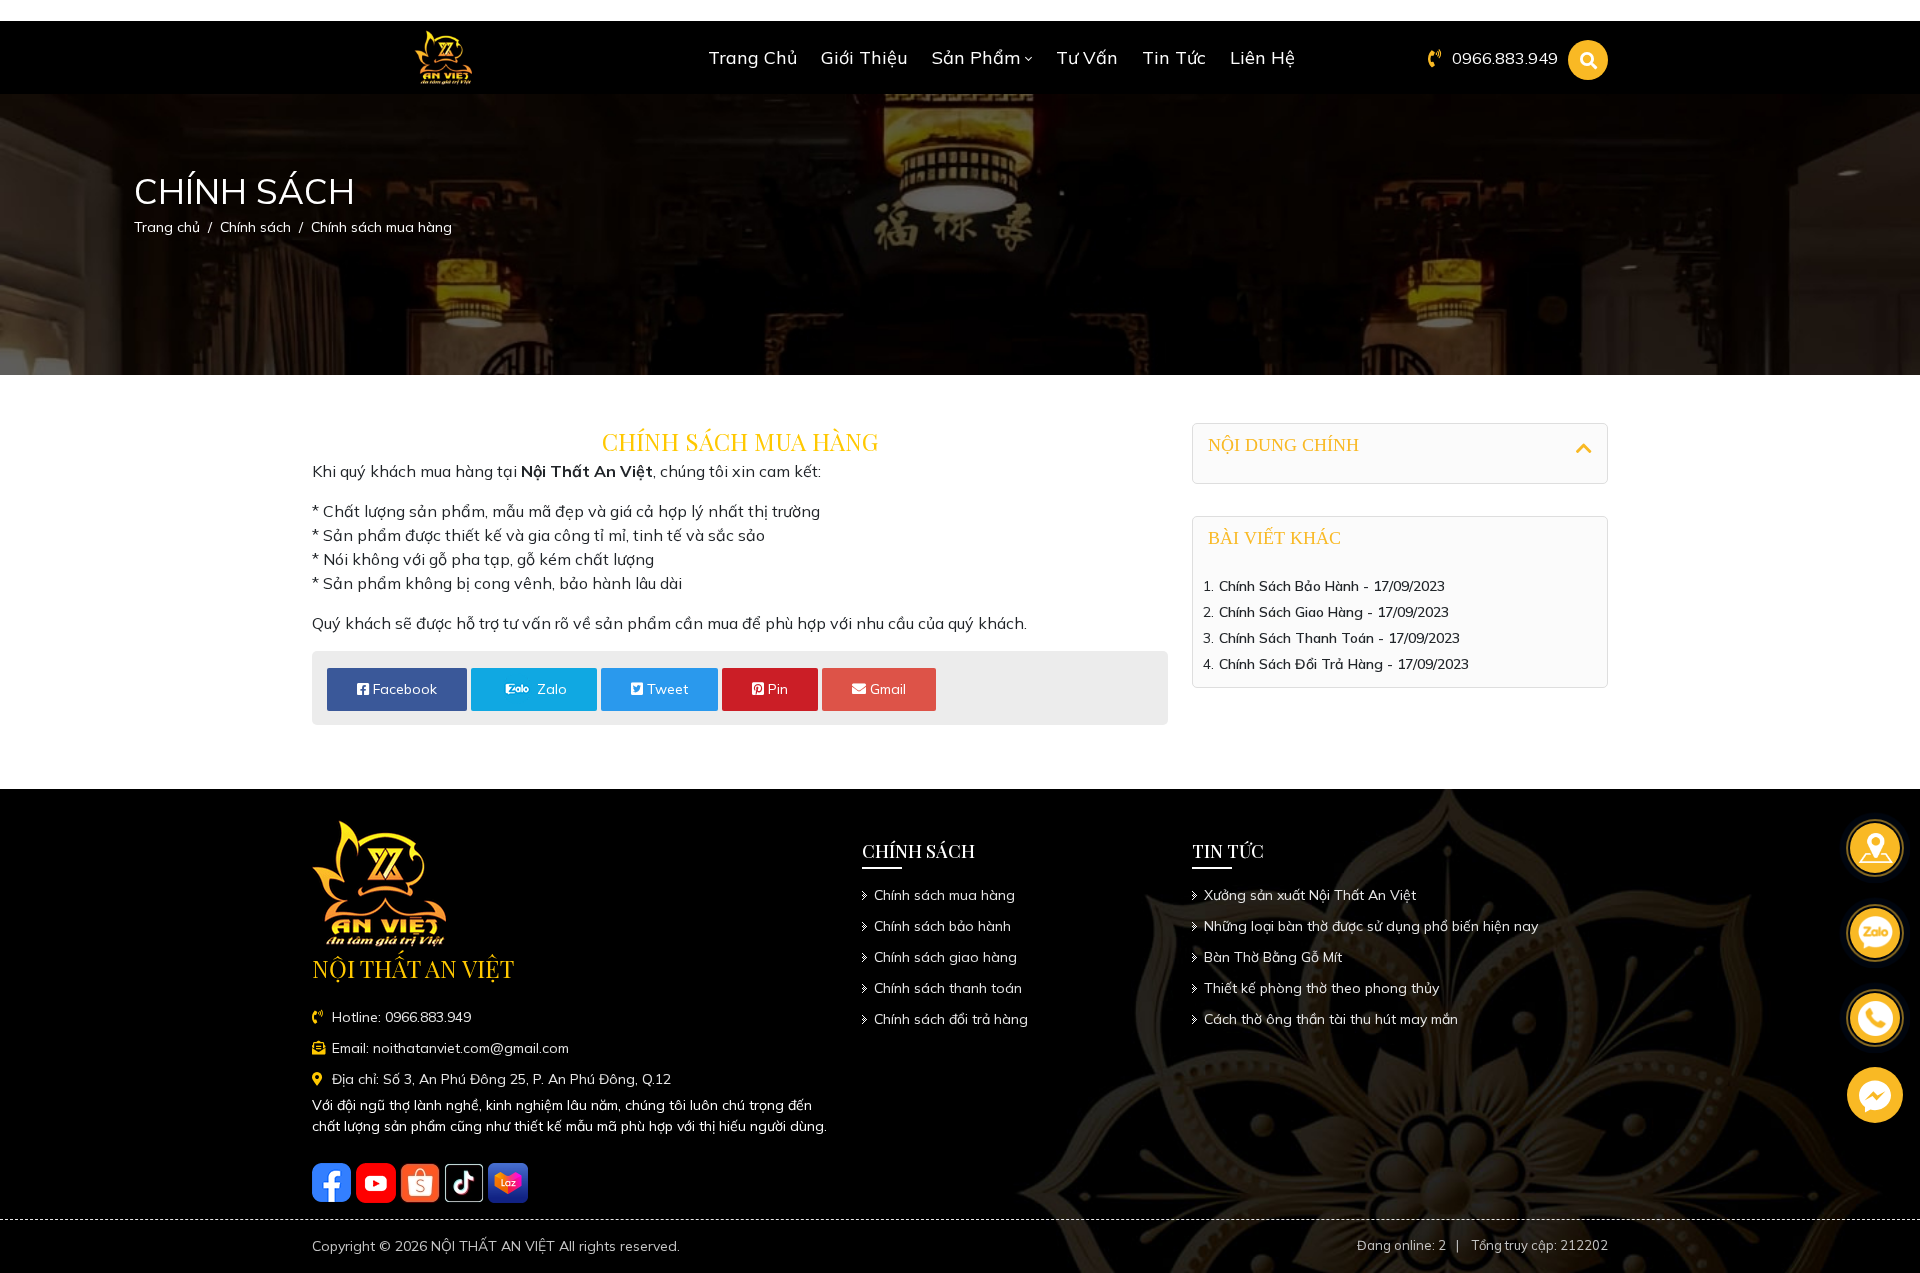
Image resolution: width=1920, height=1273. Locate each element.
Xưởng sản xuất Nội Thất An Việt (1310, 895)
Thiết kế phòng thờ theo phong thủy (1321, 988)
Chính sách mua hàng (944, 895)
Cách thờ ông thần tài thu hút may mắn (1331, 1019)
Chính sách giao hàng (945, 957)
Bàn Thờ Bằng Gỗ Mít (1273, 957)
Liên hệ (1262, 57)
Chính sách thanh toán (948, 988)
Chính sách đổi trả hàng (951, 1019)
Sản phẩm (976, 57)
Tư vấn (1087, 57)
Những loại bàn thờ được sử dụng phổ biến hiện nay (1371, 926)
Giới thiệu (864, 57)
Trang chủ (752, 57)
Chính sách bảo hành (942, 926)
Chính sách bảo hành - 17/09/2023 (1332, 586)
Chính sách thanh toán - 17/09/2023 (1339, 638)
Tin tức (1174, 57)
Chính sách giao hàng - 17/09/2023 (1334, 612)
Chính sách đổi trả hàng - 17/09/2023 (1344, 664)
